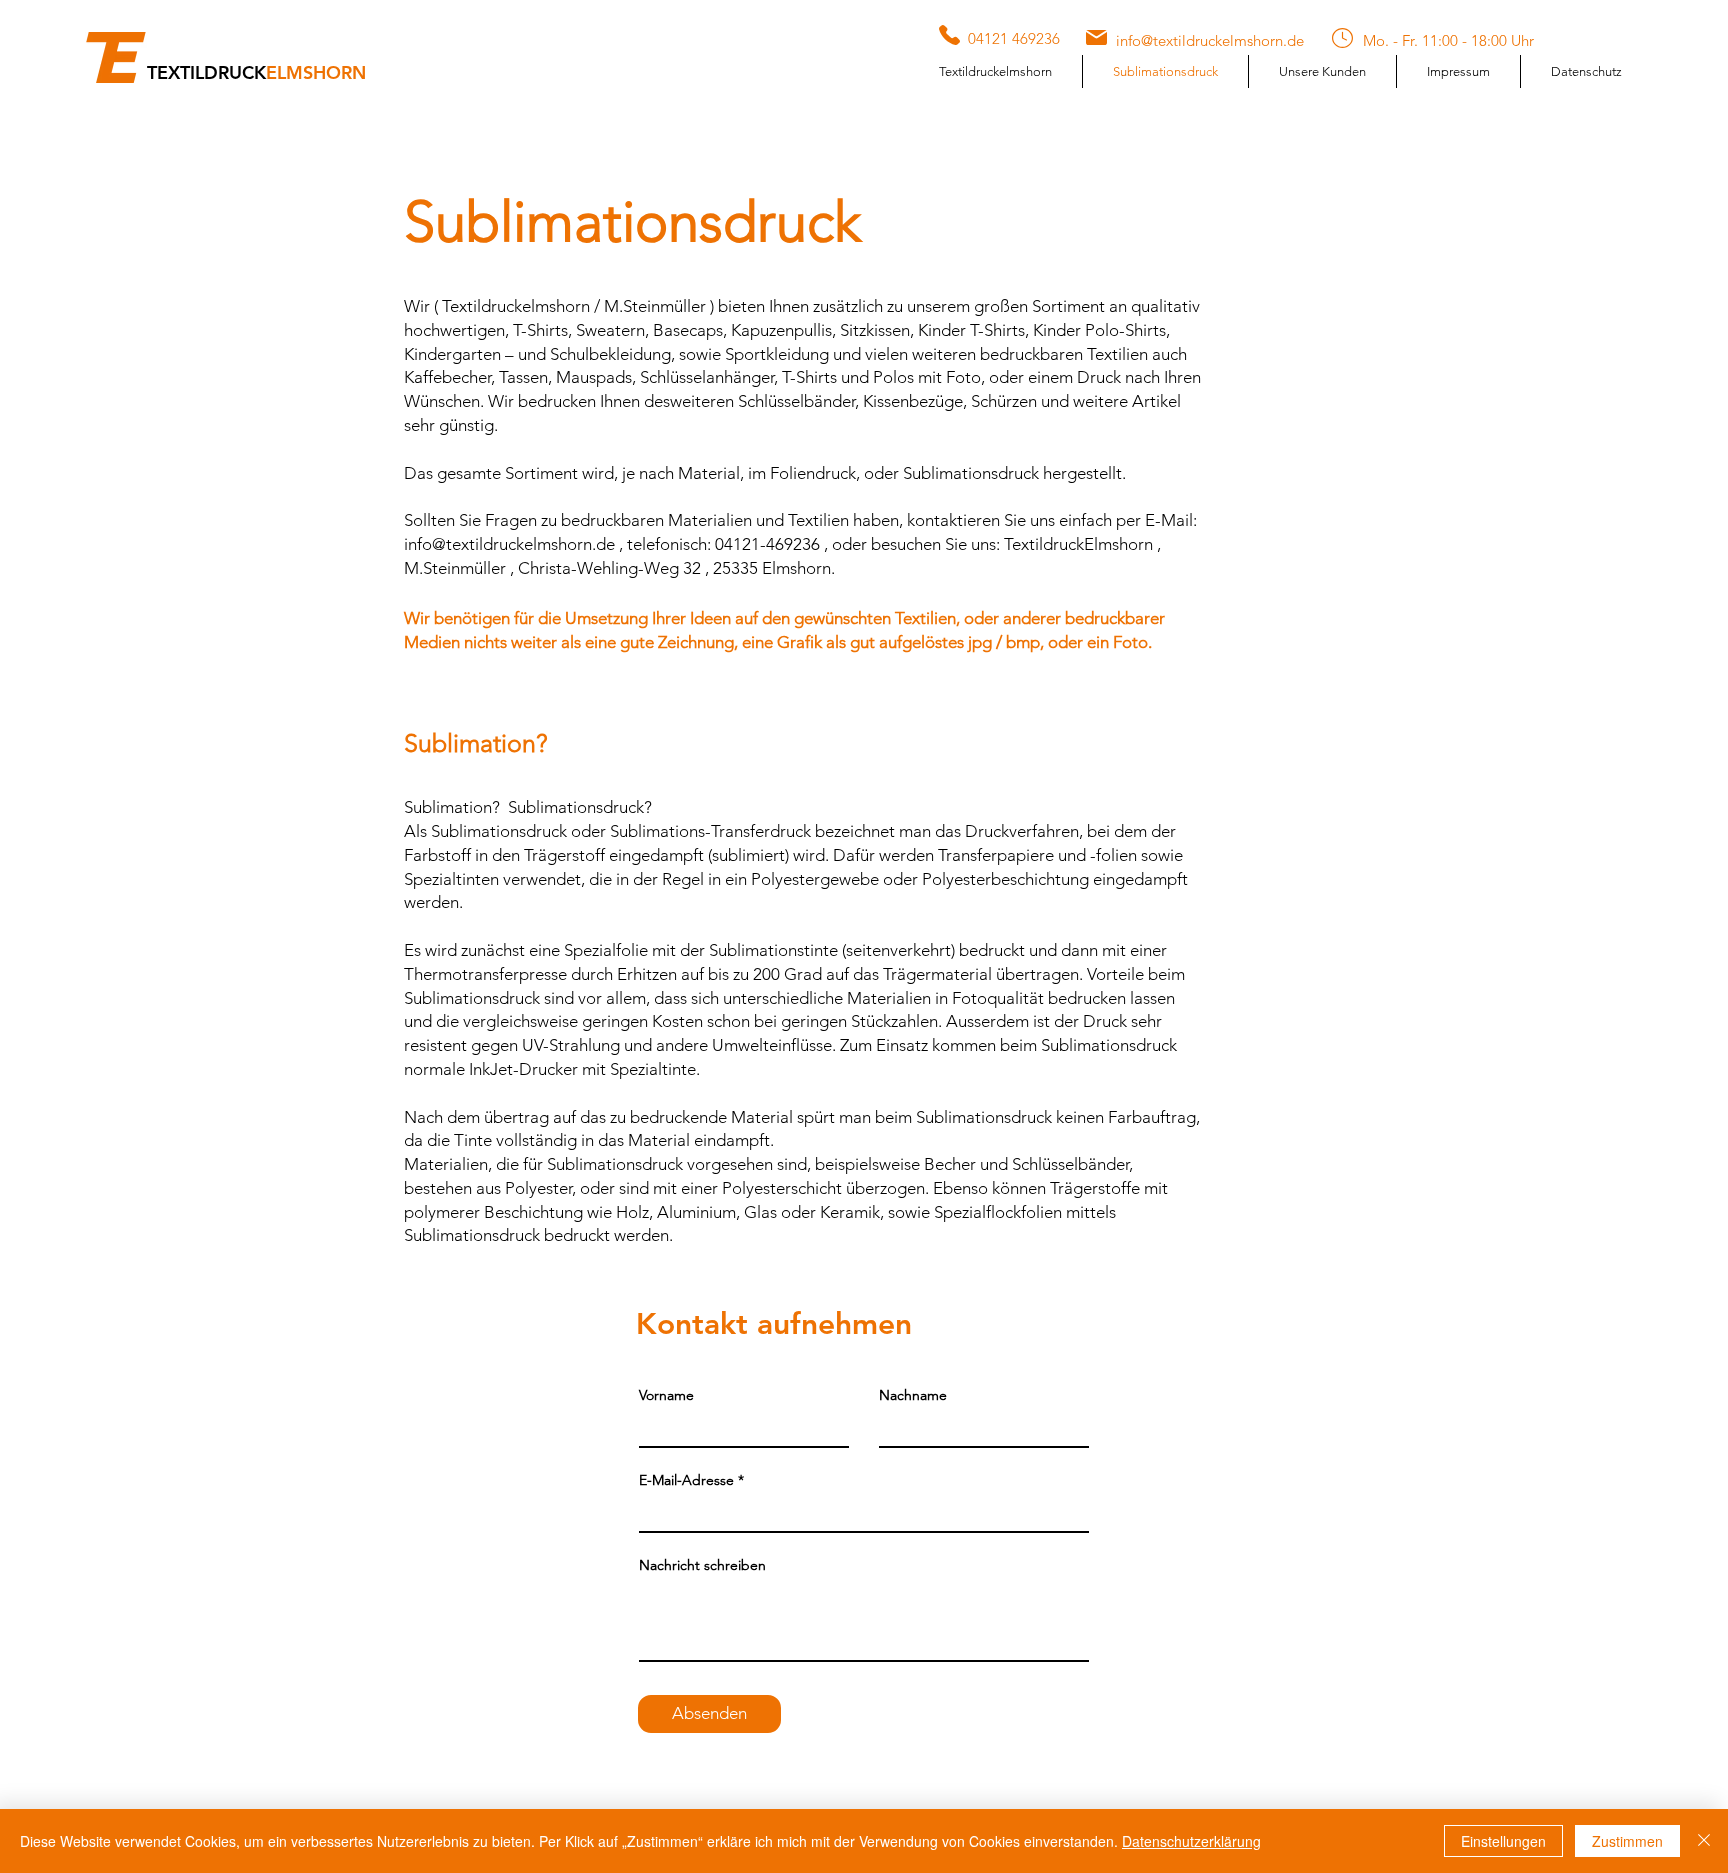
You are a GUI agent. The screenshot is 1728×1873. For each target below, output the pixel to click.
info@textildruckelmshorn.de (509, 544)
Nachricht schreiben (702, 1565)
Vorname (666, 1395)
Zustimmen (1627, 1841)
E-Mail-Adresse (686, 1480)
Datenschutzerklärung (1191, 1841)
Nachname (913, 1395)
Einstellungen (1503, 1841)
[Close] (1704, 1841)
